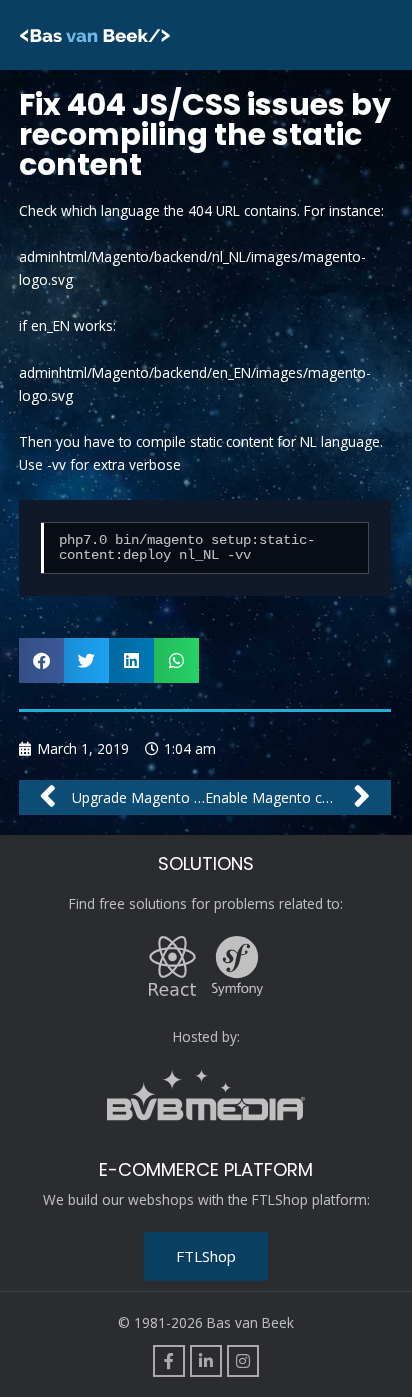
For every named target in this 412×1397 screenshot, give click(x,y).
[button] (41, 660)
